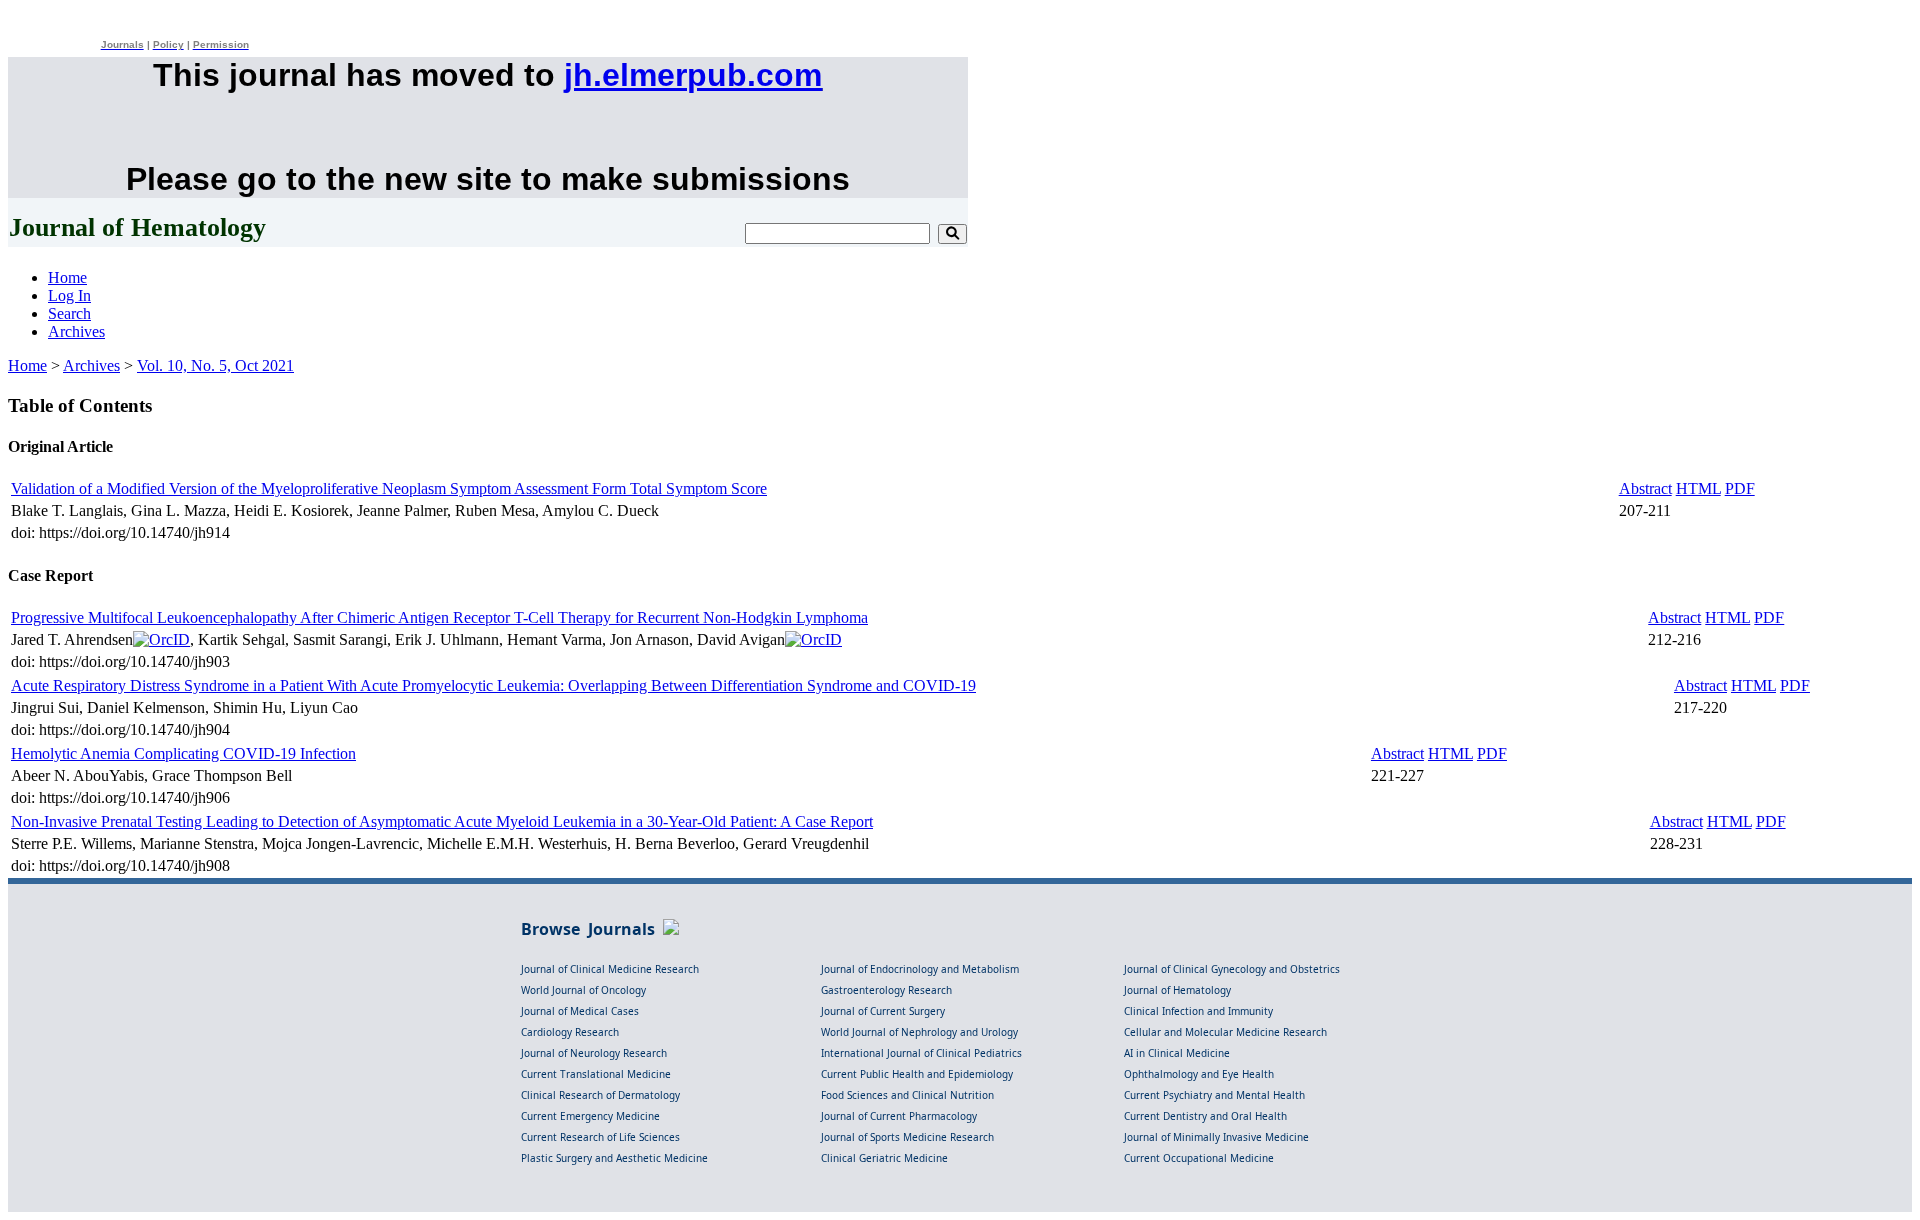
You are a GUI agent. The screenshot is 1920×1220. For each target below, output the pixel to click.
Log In (69, 295)
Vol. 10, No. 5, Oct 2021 (215, 365)
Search (69, 313)
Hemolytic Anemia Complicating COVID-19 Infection (183, 753)
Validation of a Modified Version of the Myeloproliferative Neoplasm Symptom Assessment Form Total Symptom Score (389, 488)
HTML (1698, 488)
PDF (1740, 488)
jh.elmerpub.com (693, 75)
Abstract (1645, 488)
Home (67, 277)
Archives (76, 331)
